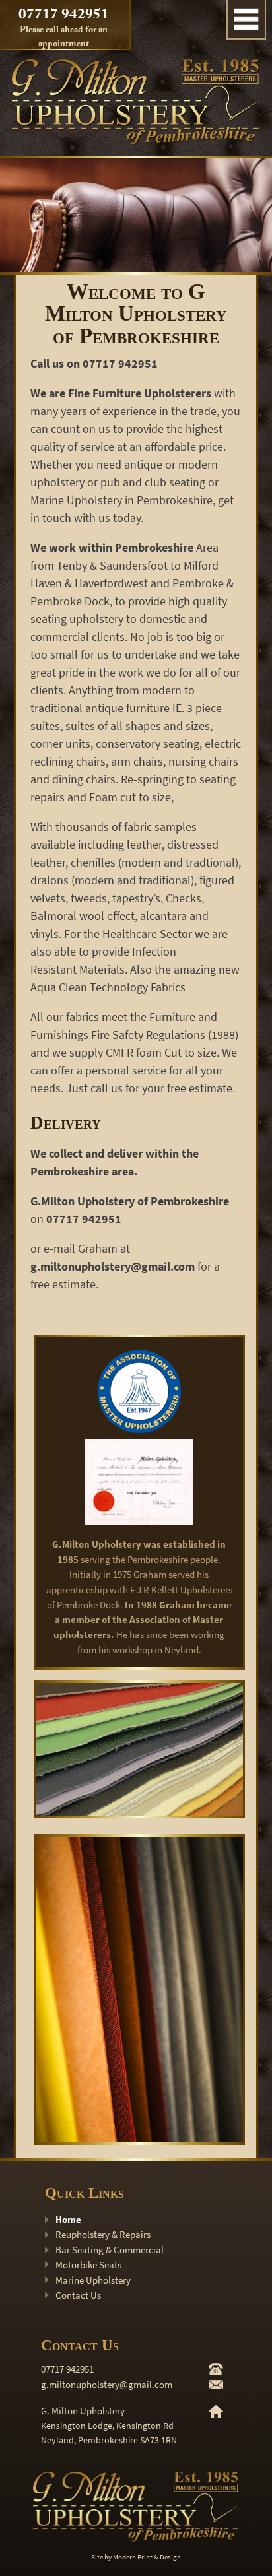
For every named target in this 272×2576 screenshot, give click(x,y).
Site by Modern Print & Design (136, 2557)
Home (68, 2219)
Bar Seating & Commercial (110, 2250)
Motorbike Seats (88, 2265)
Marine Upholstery (93, 2280)
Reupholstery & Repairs (103, 2234)
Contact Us (78, 2295)
